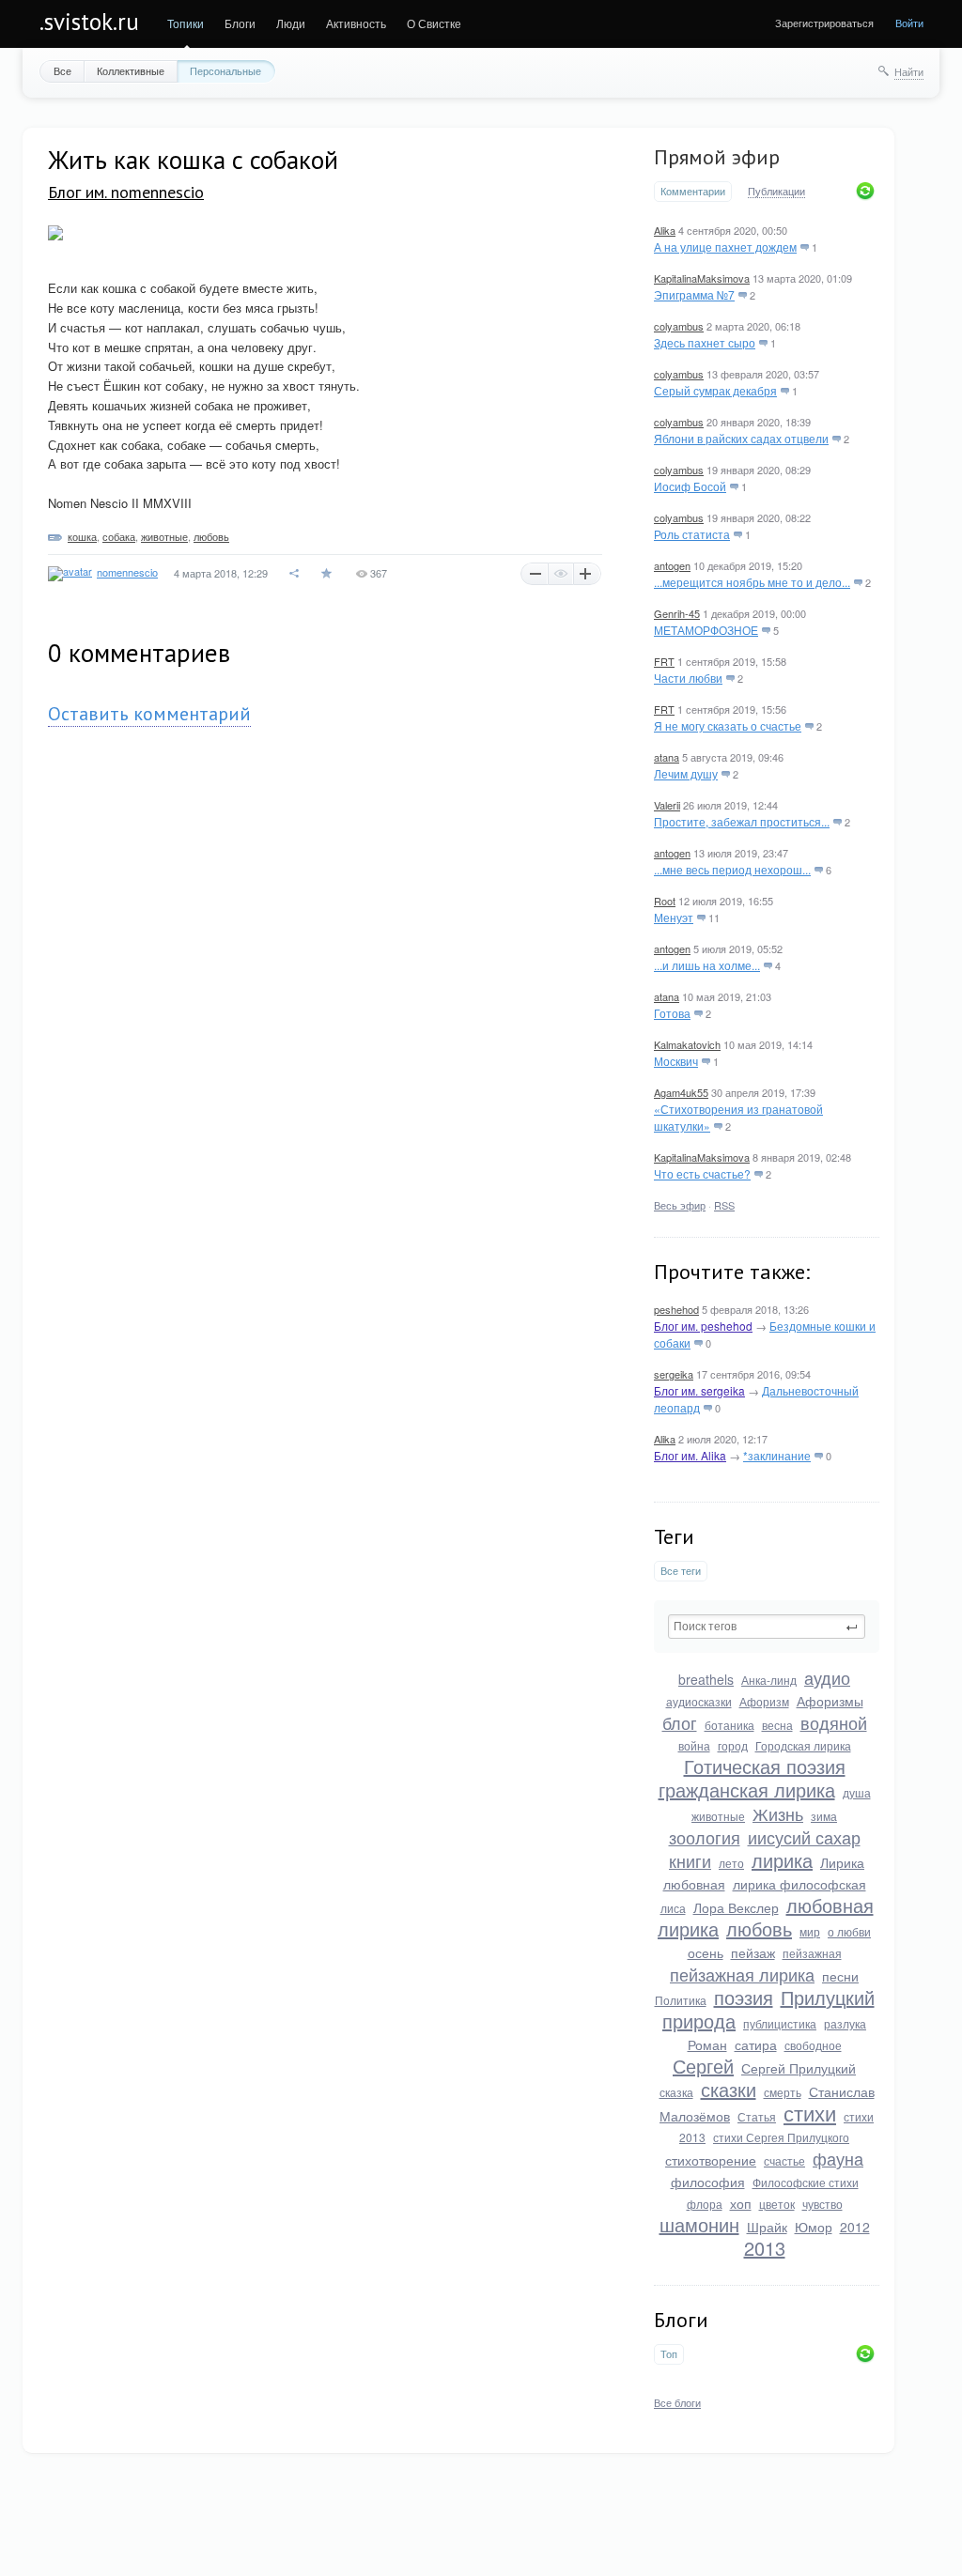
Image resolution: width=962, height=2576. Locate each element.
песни (840, 1976)
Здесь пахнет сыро (705, 342)
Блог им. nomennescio (126, 192)
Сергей (703, 2066)
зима (824, 1816)
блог (680, 1722)
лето (731, 1863)
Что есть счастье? (702, 1173)
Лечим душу (686, 773)
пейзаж (753, 1952)
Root (665, 901)
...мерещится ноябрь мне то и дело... (752, 582)
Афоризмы (830, 1701)
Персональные (225, 70)
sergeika (674, 1374)
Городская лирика (803, 1745)
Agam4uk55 (681, 1092)
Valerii (667, 805)
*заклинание (777, 1455)
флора (705, 2204)
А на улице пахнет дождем (725, 247)
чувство (822, 2204)
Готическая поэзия (765, 1766)
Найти (909, 71)
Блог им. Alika (690, 1455)
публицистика (780, 2023)
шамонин (699, 2224)
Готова (672, 1013)
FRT (664, 661)
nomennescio (127, 572)
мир (810, 1931)
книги (690, 1860)
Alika (665, 230)
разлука (845, 2023)
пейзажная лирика (742, 1974)
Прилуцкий (828, 1997)
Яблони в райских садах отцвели (741, 438)
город (733, 1745)
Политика (681, 2000)
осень (706, 1952)
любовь (759, 1928)
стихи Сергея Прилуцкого (781, 2137)
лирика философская (799, 1884)
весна (777, 1725)
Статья (757, 2116)
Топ (669, 2354)
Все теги (681, 1571)
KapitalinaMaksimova (702, 278)
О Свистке (434, 23)
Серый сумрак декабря (715, 390)
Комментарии (693, 191)
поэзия (744, 1997)
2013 (765, 2248)
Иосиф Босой (690, 486)
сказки (729, 2089)
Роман (707, 2044)
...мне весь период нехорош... (732, 869)
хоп (741, 2203)
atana (667, 757)
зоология (705, 1837)
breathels (706, 1679)
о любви (849, 1931)
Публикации (776, 192)
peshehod (676, 1309)
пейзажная (812, 1953)
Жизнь (778, 1813)
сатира (756, 2044)
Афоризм (764, 1701)
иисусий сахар (804, 1837)
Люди (291, 23)
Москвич (676, 1061)
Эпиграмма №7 (694, 294)
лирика (782, 1860)
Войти (909, 23)
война (694, 1745)
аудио (827, 1677)
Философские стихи (806, 2182)
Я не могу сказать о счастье (728, 725)
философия (708, 2182)
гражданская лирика (747, 1789)
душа (857, 1792)
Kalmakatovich (687, 1044)
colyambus (679, 326)
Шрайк (767, 2227)
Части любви (688, 678)
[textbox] (767, 1627)
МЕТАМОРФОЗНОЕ (706, 630)
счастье (784, 2160)
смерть (783, 2092)
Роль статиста (692, 534)
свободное (813, 2045)
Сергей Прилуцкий (799, 2068)
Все (62, 70)
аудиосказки (699, 1701)
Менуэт (674, 917)
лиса (673, 1908)
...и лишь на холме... (707, 965)
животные (718, 1816)
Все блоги (677, 2402)
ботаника (729, 1725)
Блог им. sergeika (699, 1390)
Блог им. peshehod (703, 1326)
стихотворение (711, 2160)
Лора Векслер (736, 1907)
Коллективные (131, 70)
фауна (838, 2158)
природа (699, 2021)
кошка (82, 536)
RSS (724, 1205)
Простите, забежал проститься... (742, 821)
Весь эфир (680, 1205)
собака (119, 536)
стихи (810, 2113)
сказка (676, 2092)
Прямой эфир (717, 157)
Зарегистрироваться (824, 23)
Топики (186, 23)
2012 (855, 2227)
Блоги (240, 23)
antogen (672, 565)
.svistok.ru (89, 22)
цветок (777, 2204)
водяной (834, 1722)
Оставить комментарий (149, 714)
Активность (356, 23)
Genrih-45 (677, 613)
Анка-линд (769, 1680)
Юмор (814, 2227)
